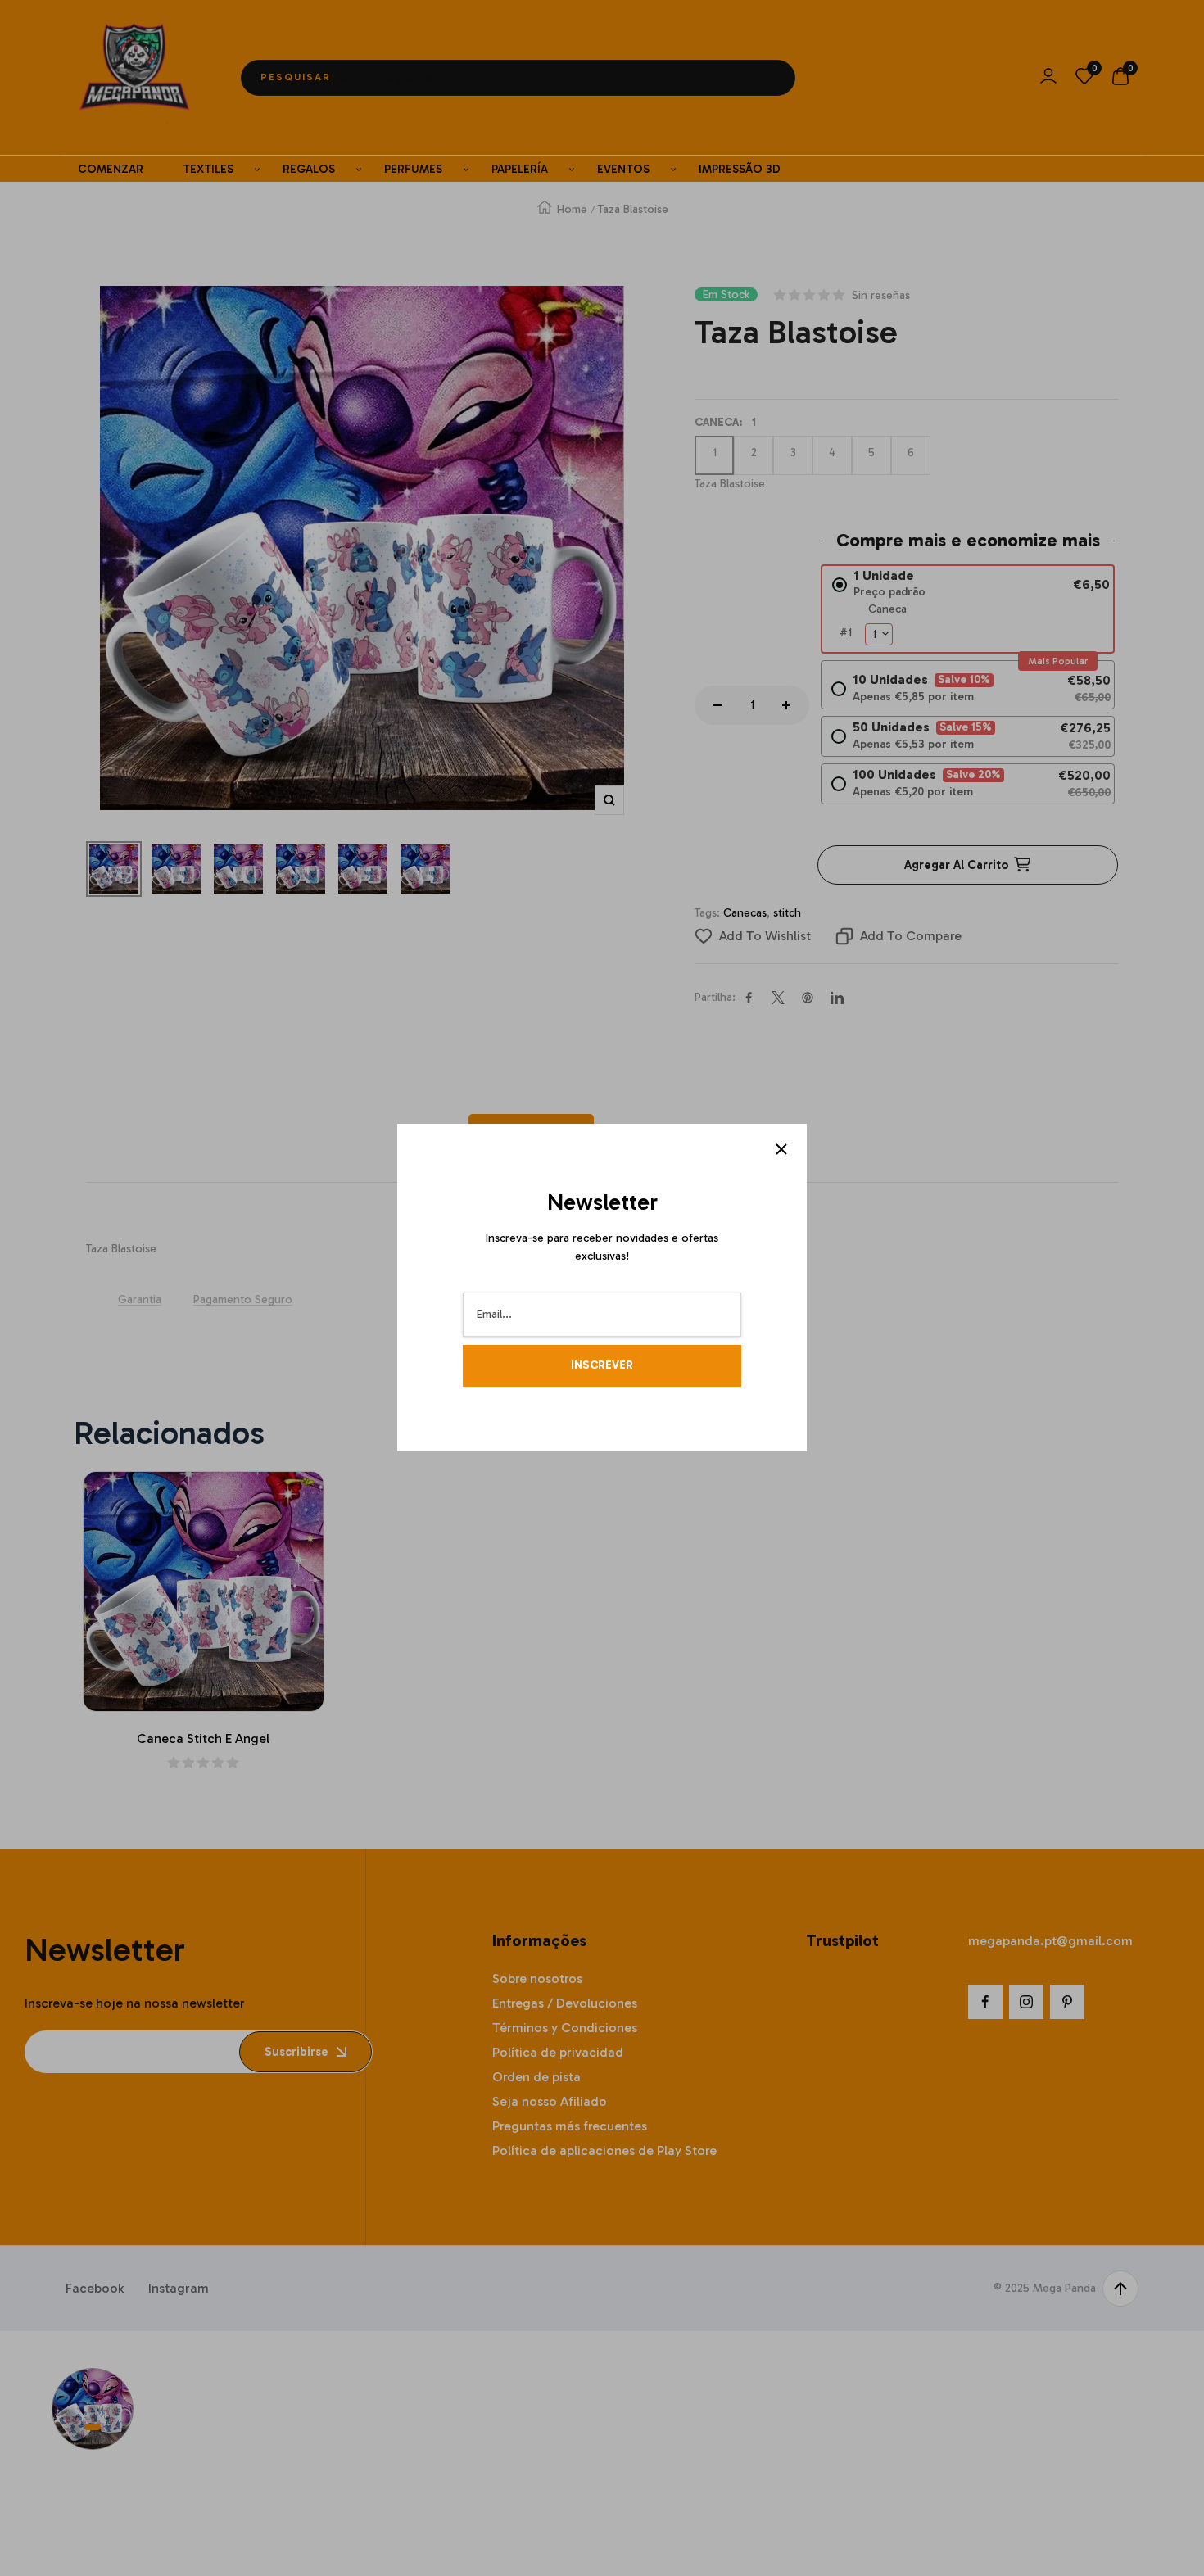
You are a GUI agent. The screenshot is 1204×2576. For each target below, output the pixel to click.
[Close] (781, 1149)
